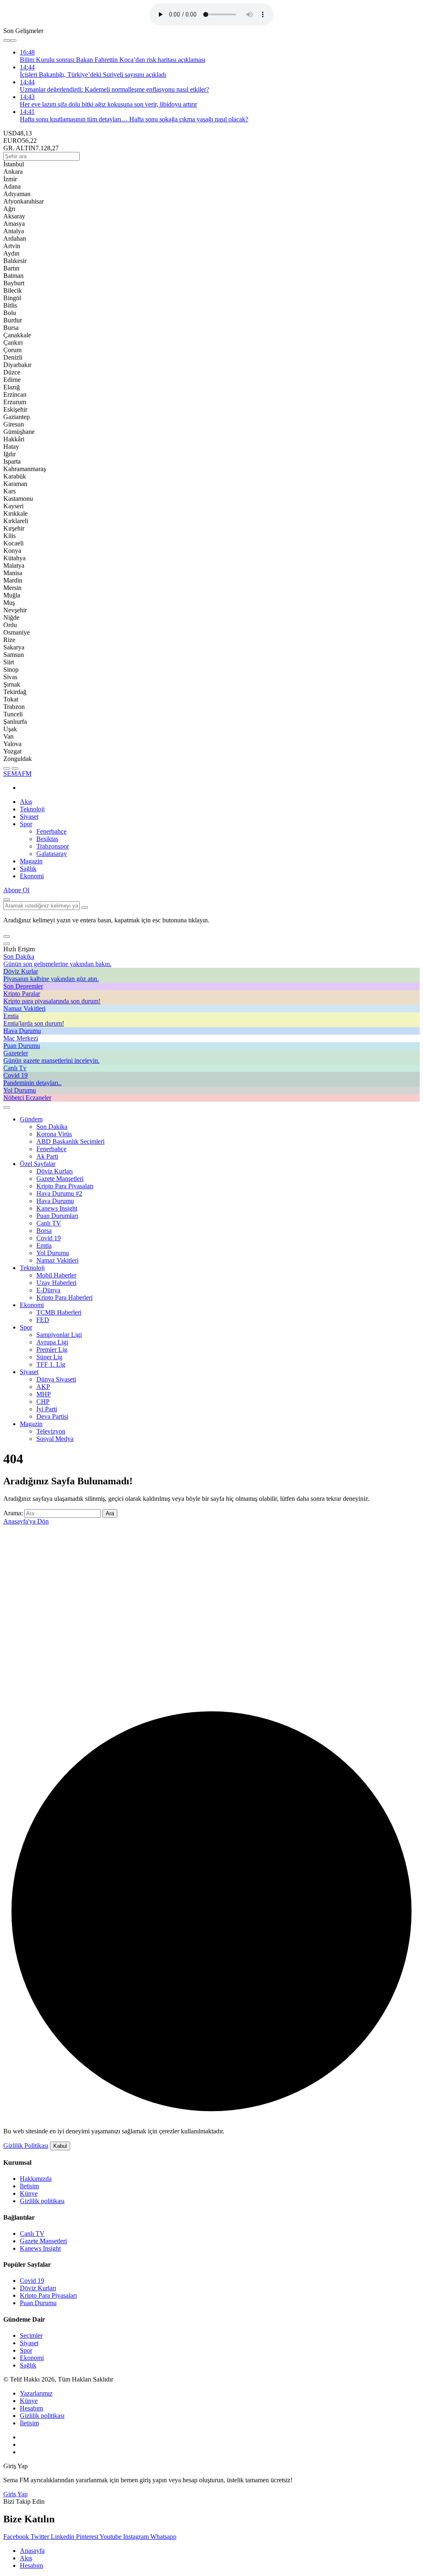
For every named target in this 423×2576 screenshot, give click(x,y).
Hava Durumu (55, 1201)
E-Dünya (48, 1290)
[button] (7, 936)
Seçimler (31, 2335)
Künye (29, 2193)
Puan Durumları (57, 1216)
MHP (44, 1394)
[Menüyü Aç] (15, 768)
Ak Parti (47, 1156)
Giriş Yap (15, 2494)
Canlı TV (49, 1223)
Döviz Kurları (55, 1171)
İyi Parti (47, 1409)
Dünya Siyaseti (56, 1379)
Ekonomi (32, 876)
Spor (26, 824)
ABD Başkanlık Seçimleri (70, 1141)
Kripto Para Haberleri (64, 1297)
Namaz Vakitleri (57, 1260)
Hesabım (31, 2408)
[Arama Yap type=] (85, 908)
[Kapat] (7, 944)
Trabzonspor (53, 846)
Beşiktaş (47, 839)
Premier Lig (52, 1350)
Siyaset (29, 816)
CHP (43, 1402)
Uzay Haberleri (56, 1283)
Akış (26, 802)
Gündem (31, 1119)
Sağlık (28, 869)
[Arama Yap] (7, 900)
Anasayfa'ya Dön (26, 1521)
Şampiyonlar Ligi (59, 1335)
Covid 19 (49, 1238)
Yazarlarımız (36, 2393)
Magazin (31, 861)
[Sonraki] (13, 40)
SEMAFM (17, 774)
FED (43, 1320)
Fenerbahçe (51, 831)
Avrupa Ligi (52, 1342)
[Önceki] (7, 40)
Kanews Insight (57, 1208)
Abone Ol (16, 890)
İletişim (29, 2186)
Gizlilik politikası (42, 2201)
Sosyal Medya (55, 1439)
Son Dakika (52, 1127)
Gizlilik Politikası (26, 2146)
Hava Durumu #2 (59, 1193)
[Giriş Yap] (7, 1107)
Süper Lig (49, 1357)
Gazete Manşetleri (60, 1179)
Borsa (44, 1231)
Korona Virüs (54, 1134)
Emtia (44, 1245)
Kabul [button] (60, 2146)
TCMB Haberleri (59, 1312)
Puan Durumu (38, 2303)
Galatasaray (52, 854)
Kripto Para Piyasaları (65, 1186)
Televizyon (51, 1431)
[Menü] (7, 768)
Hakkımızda (36, 2179)
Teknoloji (32, 809)
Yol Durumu (53, 1253)
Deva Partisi (52, 1416)
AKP (43, 1387)
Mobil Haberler (56, 1275)
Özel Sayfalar (38, 1164)
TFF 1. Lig (51, 1364)
